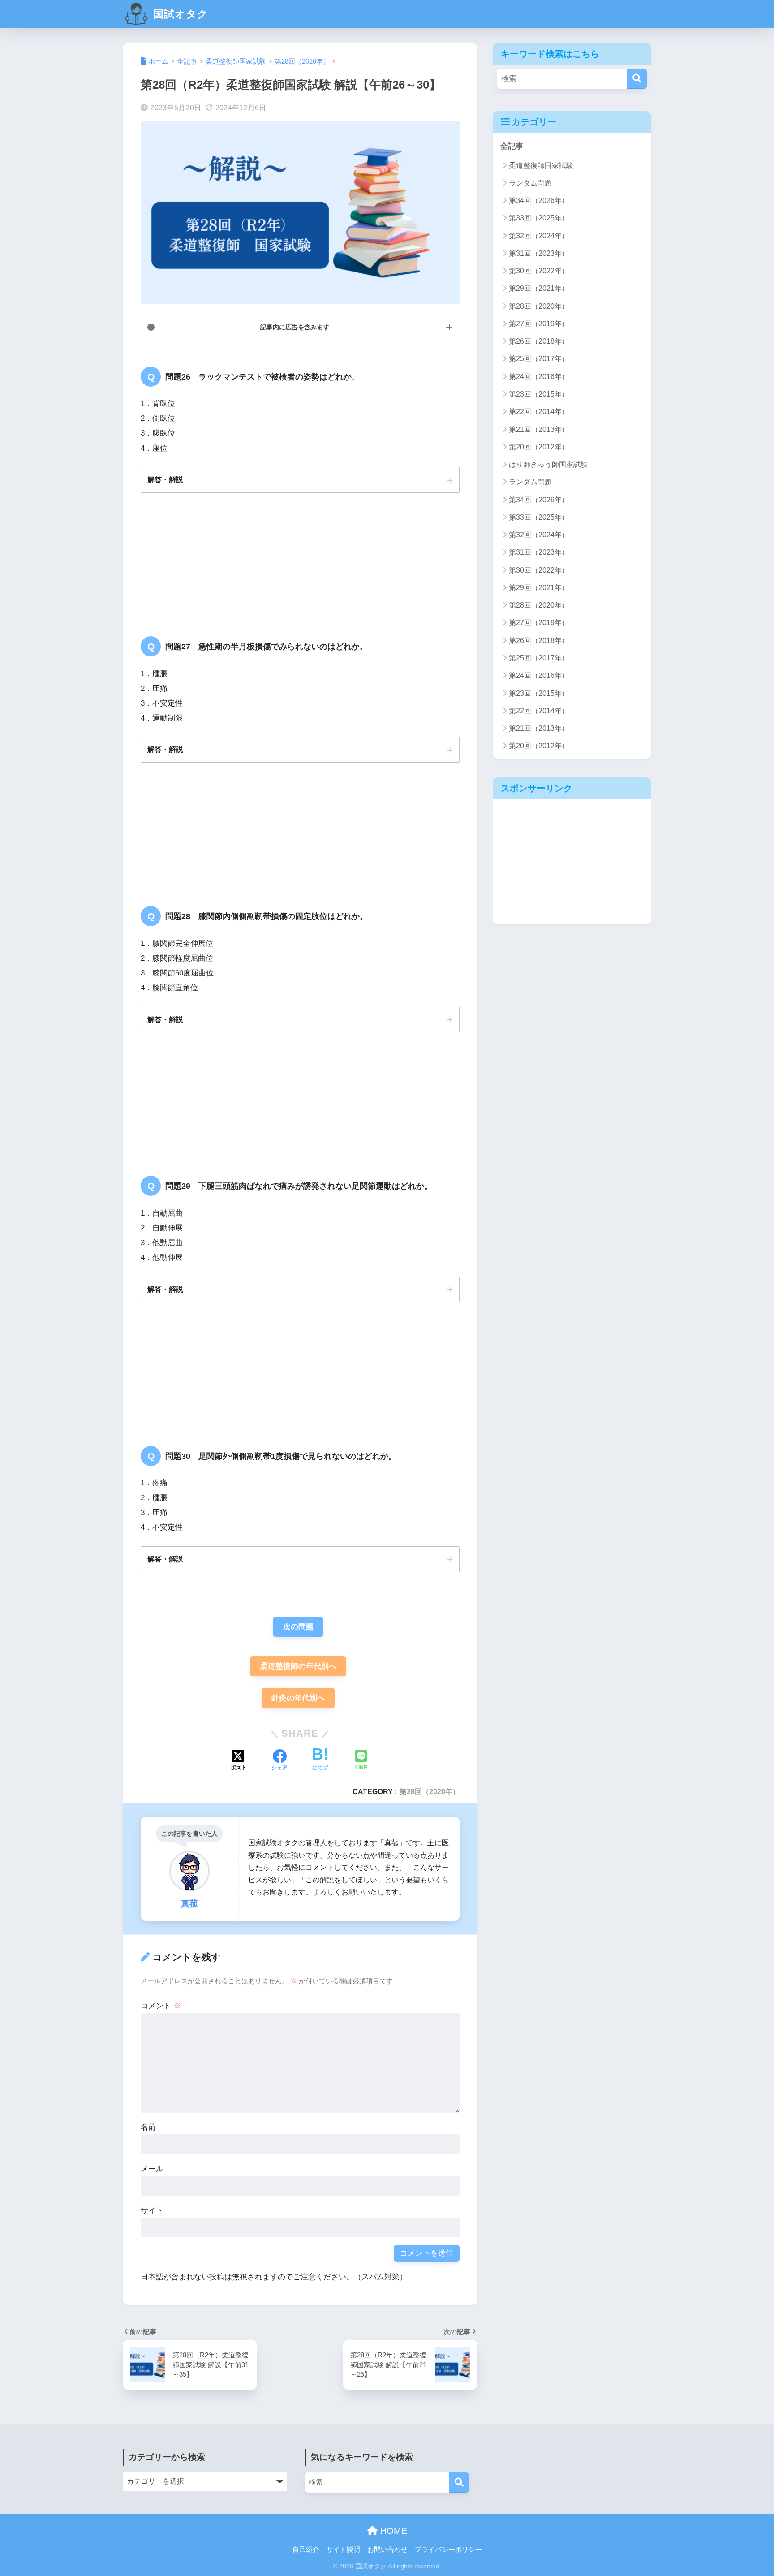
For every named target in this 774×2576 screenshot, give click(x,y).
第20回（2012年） (539, 447)
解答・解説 (165, 479)
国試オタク (179, 14)
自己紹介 (306, 2550)
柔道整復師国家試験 (541, 166)
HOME (392, 2531)
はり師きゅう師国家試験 (548, 464)
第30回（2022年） (539, 271)
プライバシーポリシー (448, 2550)
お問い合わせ (387, 2550)
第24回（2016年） (539, 377)
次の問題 (298, 1627)
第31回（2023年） (539, 253)
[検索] (637, 79)
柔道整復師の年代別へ (298, 1666)
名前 (148, 2127)
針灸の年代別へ (298, 1698)
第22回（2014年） (539, 412)
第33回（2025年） (539, 218)
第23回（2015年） (539, 394)
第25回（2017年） (539, 359)
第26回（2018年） (539, 341)
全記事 (512, 146)
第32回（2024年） (539, 236)
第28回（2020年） (430, 1791)
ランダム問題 (530, 183)
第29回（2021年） (539, 288)
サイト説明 (343, 2550)
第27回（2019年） (539, 324)
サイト (152, 2211)
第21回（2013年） (539, 429)
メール (152, 2169)
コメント (161, 2006)
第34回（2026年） (539, 201)
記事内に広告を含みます (295, 327)
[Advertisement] (572, 862)
